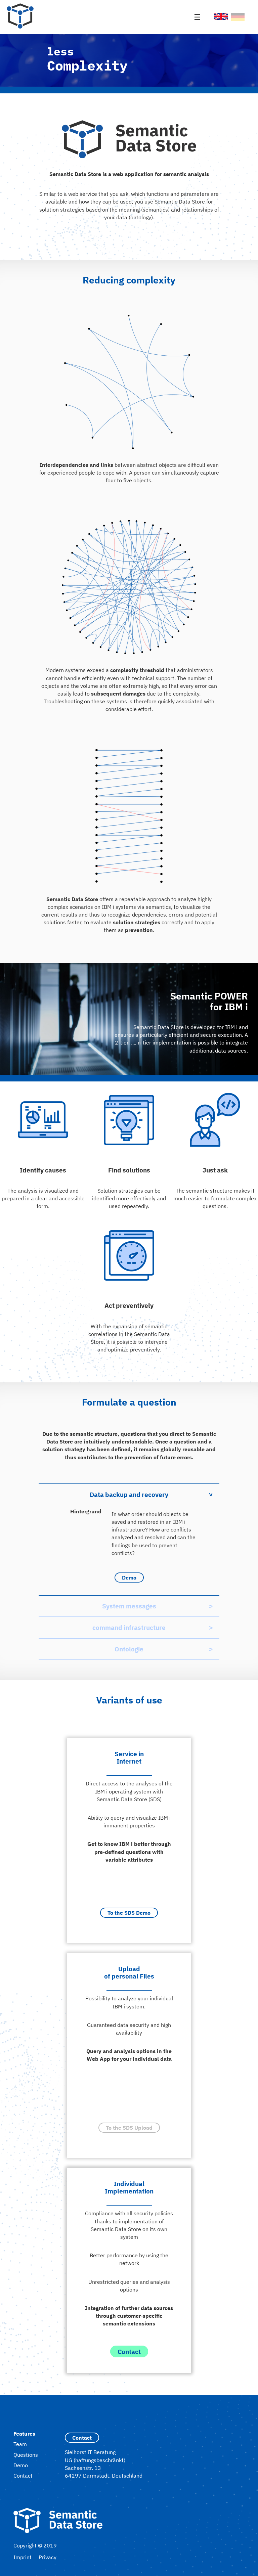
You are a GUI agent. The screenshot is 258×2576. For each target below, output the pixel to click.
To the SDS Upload (129, 2128)
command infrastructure (129, 1627)
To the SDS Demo (129, 1913)
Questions (26, 2455)
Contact (129, 2351)
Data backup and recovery (129, 1494)
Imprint (23, 2557)
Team (20, 2444)
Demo (129, 1578)
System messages (129, 1606)
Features (24, 2434)
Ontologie (129, 1649)
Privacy (48, 2557)
